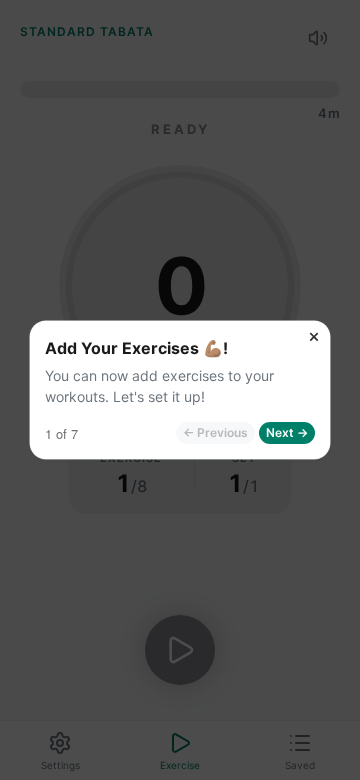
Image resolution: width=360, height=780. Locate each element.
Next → (287, 432)
